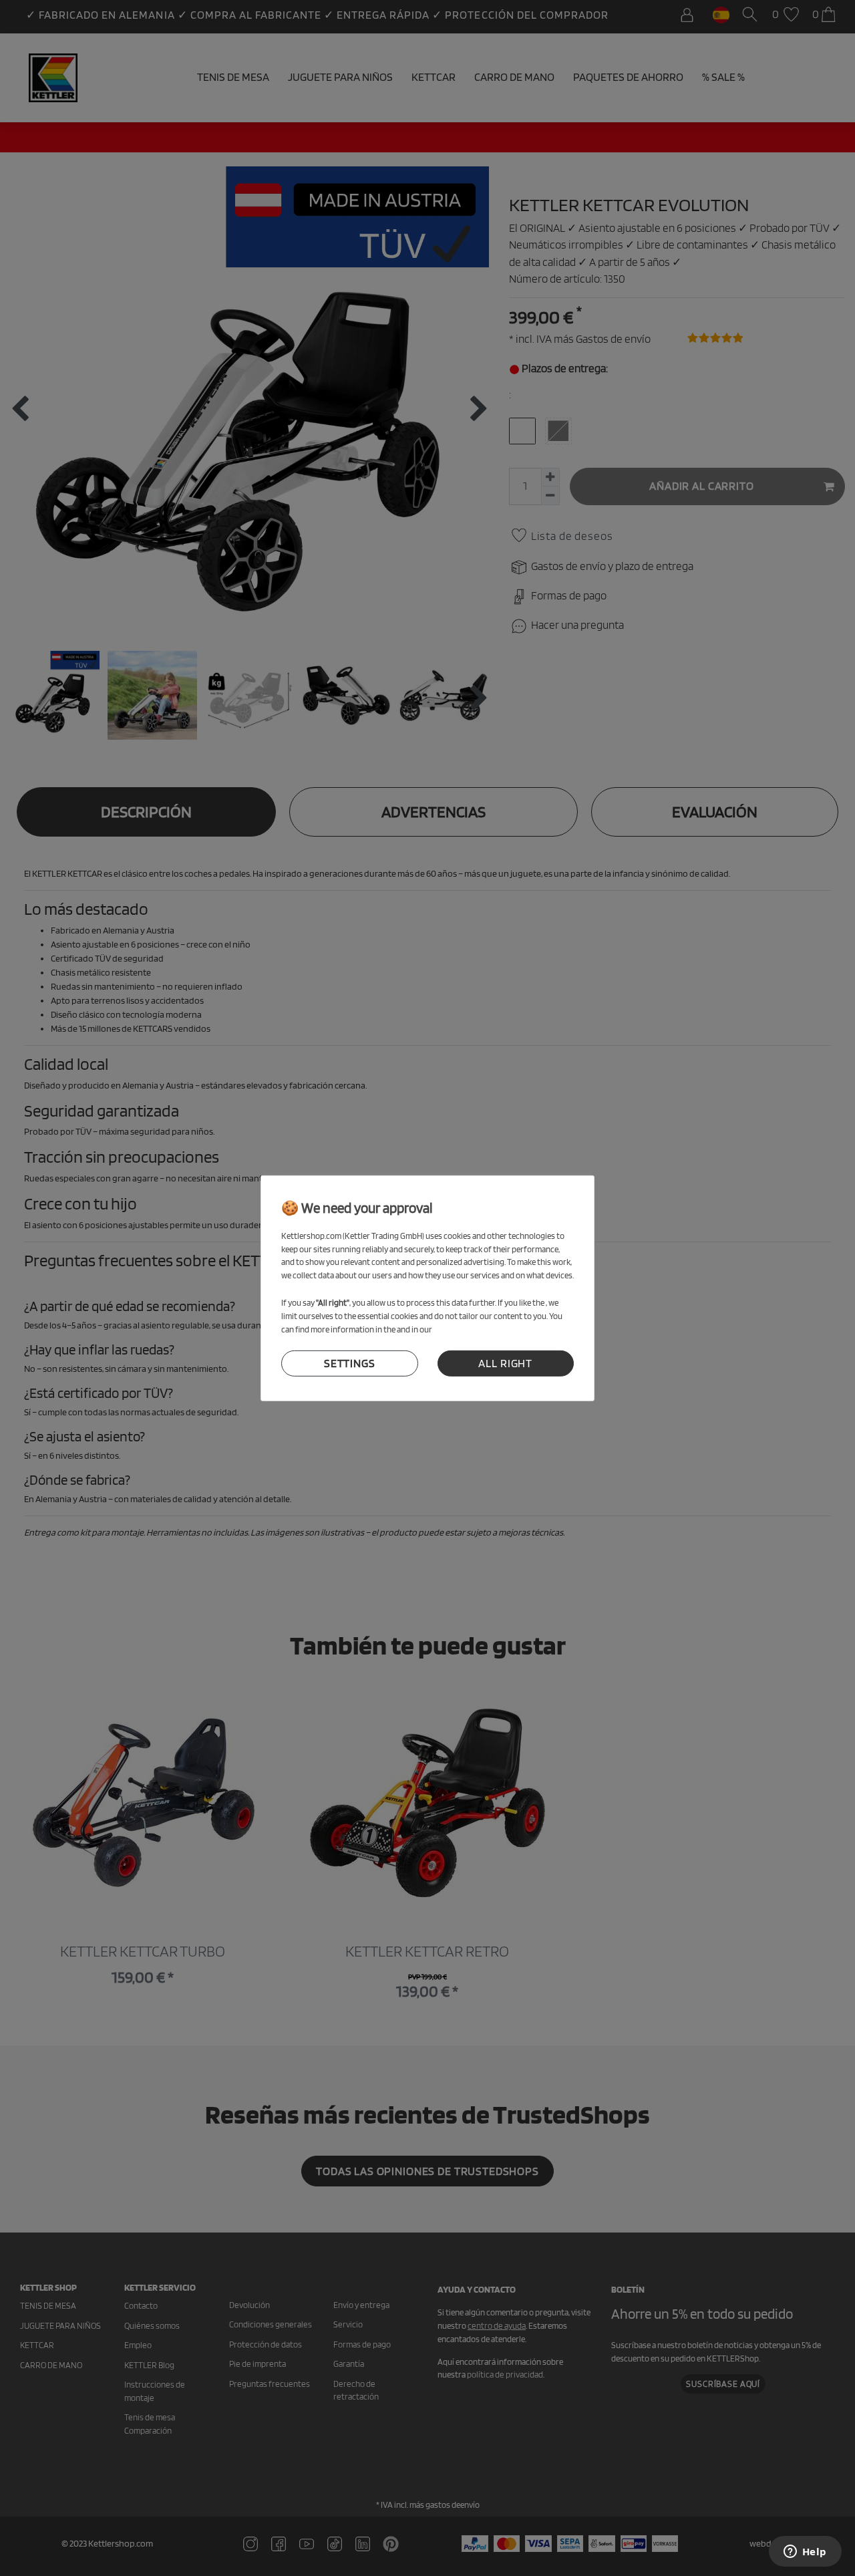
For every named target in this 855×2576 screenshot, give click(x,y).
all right (505, 1363)
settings (350, 1363)
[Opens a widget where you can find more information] (805, 2553)
